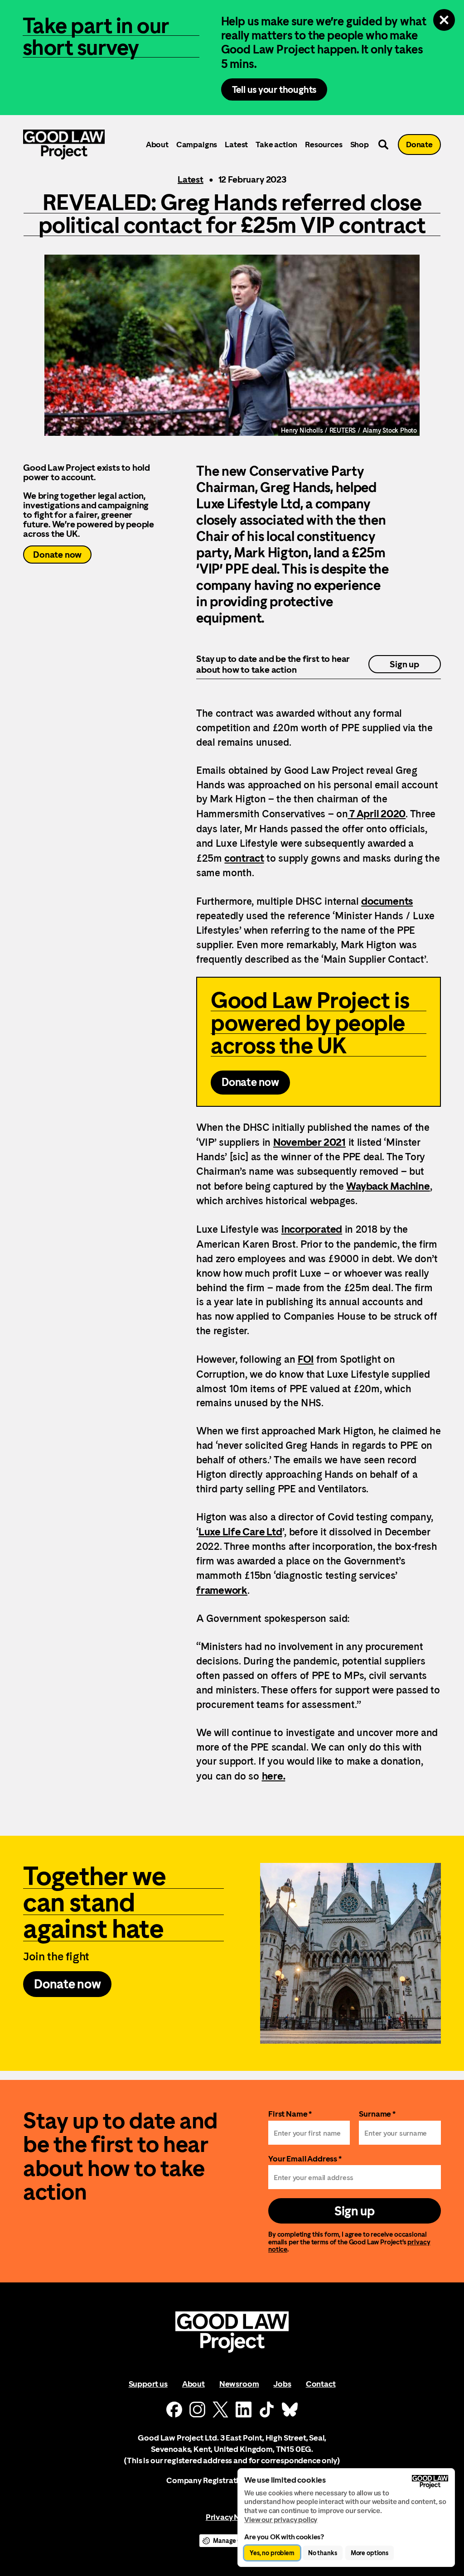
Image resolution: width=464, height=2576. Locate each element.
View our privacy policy (281, 2520)
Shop (360, 144)
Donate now (57, 555)
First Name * (290, 2114)
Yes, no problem (272, 2553)
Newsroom (239, 2384)
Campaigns (197, 144)
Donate (419, 144)
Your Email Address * (305, 2159)
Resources (324, 144)
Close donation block (444, 20)
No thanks (323, 2553)
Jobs (282, 2384)
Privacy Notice (232, 2517)
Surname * (377, 2114)
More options (370, 2553)
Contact (321, 2384)
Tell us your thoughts (274, 89)
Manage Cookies (237, 2541)
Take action (276, 144)
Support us (148, 2384)
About (157, 144)
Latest (236, 144)
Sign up (404, 664)
